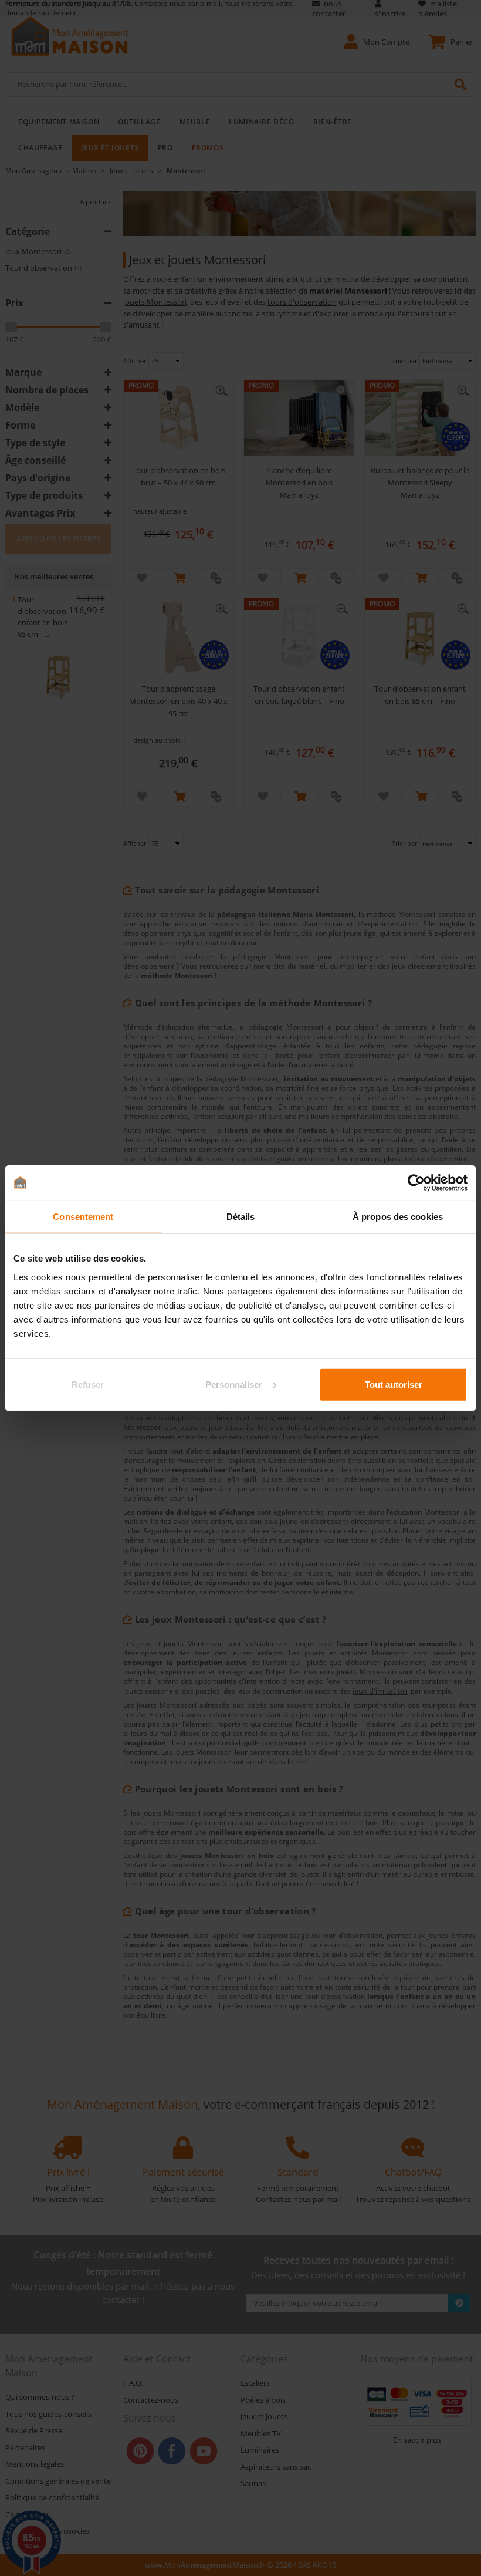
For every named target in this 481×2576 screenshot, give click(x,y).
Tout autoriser (394, 1384)
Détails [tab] (241, 1217)
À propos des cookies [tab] (398, 1217)
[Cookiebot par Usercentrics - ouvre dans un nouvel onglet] (416, 1183)
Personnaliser (234, 1384)
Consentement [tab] (83, 1217)
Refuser (88, 1384)
